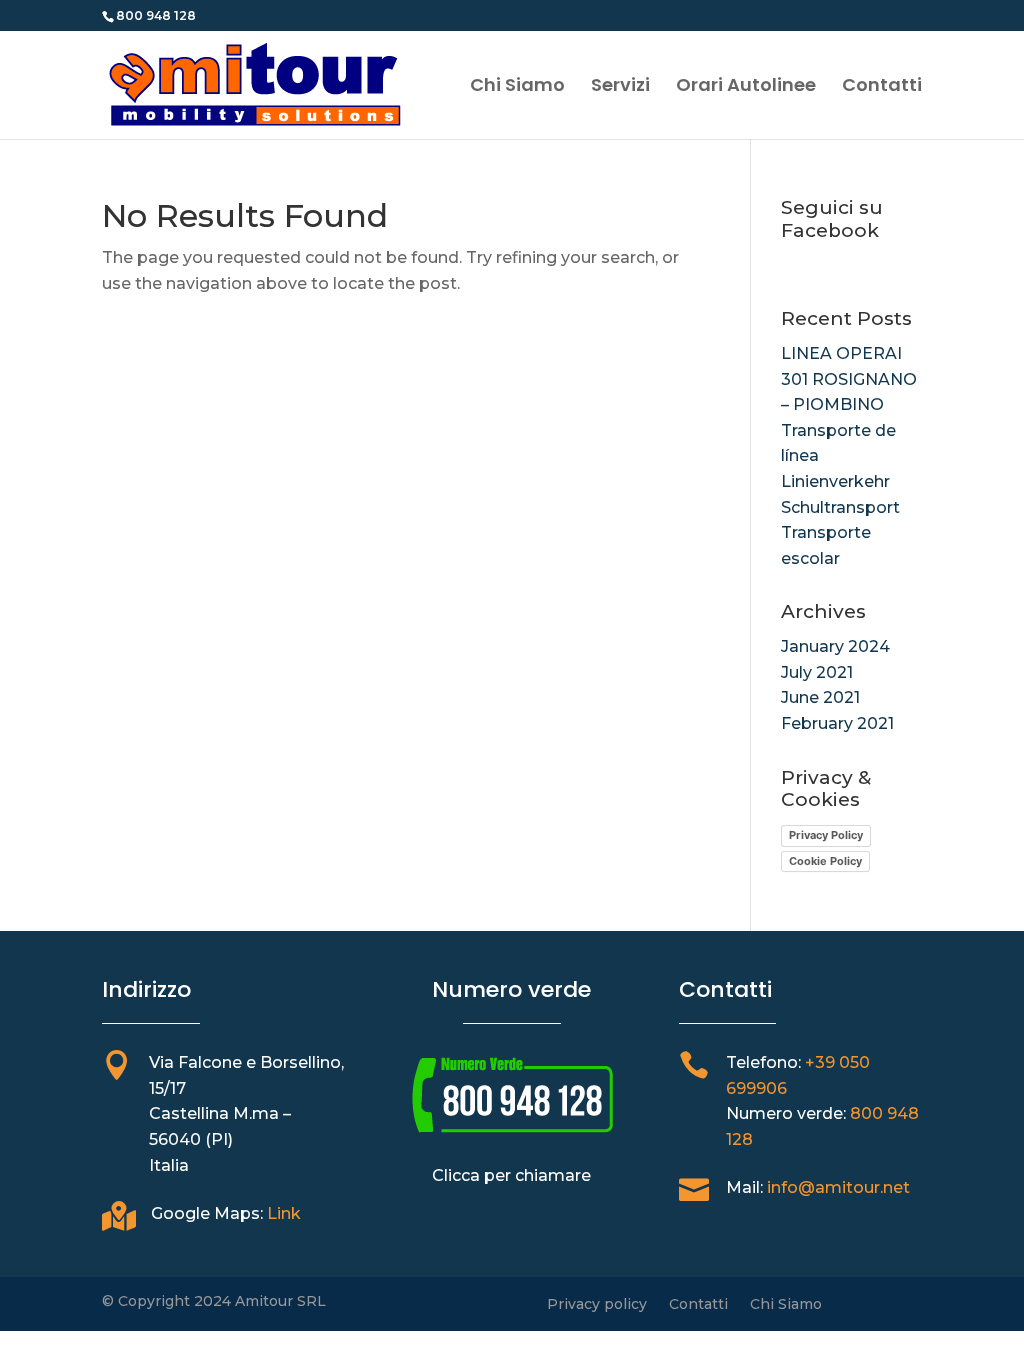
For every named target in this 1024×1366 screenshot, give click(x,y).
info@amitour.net (838, 1187)
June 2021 (820, 697)
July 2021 (817, 672)
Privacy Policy (826, 835)
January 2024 (835, 646)
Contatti (882, 87)
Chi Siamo (517, 87)
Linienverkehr (835, 481)
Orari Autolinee (746, 87)
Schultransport (840, 507)
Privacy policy (597, 1305)
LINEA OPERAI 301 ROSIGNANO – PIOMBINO (849, 379)
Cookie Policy (825, 861)
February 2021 (837, 723)
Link (284, 1213)
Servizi (620, 87)
